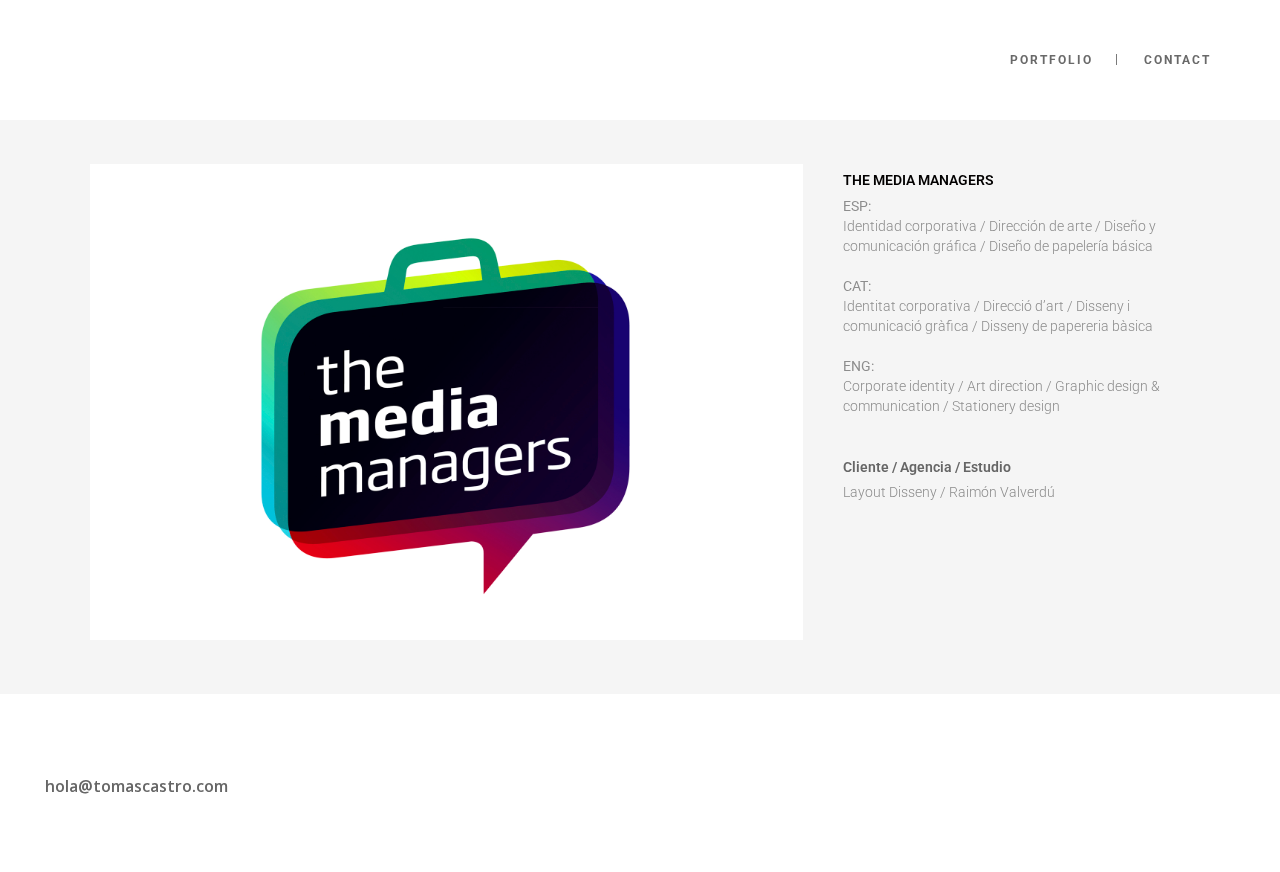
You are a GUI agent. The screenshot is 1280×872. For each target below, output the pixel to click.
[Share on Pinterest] (981, 540)
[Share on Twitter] (885, 540)
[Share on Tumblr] (949, 540)
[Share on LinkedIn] (917, 540)
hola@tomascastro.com (136, 786)
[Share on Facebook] (853, 540)
